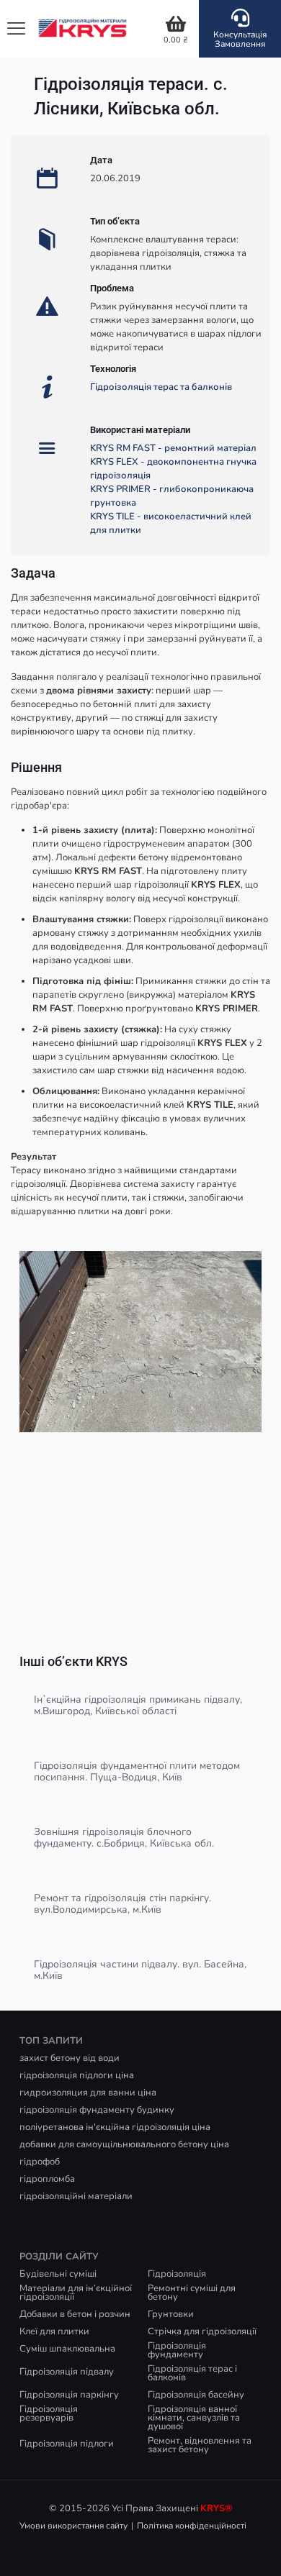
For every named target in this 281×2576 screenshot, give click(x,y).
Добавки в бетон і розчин (75, 2314)
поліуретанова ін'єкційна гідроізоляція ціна (115, 2127)
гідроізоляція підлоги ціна (77, 2075)
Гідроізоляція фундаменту (177, 2350)
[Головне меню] (16, 29)
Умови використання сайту (73, 2526)
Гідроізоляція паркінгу (69, 2395)
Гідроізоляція (177, 2274)
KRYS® (217, 2508)
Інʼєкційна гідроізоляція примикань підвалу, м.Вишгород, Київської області (138, 1705)
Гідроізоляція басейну (196, 2395)
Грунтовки (171, 2314)
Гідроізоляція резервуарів (49, 2413)
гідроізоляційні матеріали (76, 2196)
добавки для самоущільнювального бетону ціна (124, 2144)
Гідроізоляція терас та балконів (161, 387)
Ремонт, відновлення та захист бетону (200, 2445)
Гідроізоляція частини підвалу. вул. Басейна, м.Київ (140, 1970)
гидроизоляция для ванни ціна (88, 2093)
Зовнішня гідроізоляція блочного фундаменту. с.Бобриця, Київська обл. (124, 1838)
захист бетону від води (70, 2058)
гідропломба (47, 2179)
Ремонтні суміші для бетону (192, 2293)
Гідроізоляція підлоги (67, 2444)
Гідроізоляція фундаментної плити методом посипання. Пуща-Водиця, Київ (137, 1771)
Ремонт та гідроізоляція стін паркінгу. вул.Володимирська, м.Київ (122, 1904)
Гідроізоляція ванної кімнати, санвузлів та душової (194, 2418)
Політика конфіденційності (192, 2526)
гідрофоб (40, 2162)
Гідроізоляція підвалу (67, 2372)
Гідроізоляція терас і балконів (192, 2373)
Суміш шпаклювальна (67, 2349)
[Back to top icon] (251, 2547)
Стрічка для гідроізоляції (202, 2331)
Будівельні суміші (58, 2274)
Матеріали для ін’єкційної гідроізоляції (76, 2293)
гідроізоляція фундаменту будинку (97, 2110)
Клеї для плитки (54, 2331)
